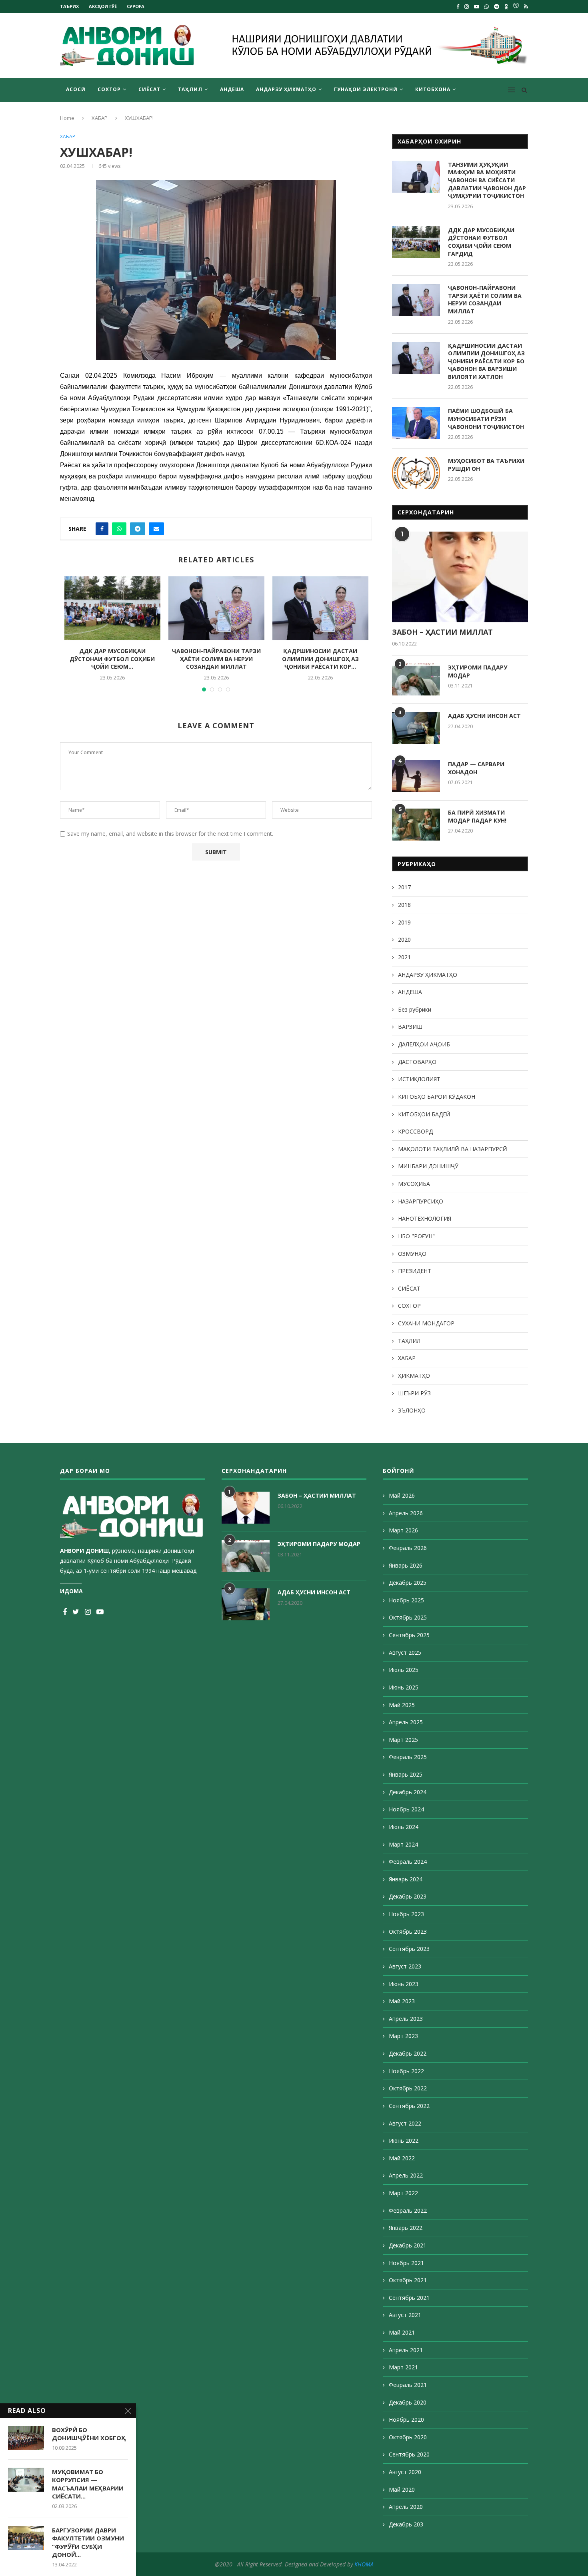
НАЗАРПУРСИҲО (421, 1201)
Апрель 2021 (406, 2350)
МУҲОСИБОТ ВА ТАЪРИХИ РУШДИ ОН (486, 465)
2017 (404, 887)
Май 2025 (402, 1705)
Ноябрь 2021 (406, 2263)
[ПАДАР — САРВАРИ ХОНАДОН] (416, 776)
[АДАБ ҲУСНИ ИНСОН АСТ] (416, 728)
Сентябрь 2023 (409, 1949)
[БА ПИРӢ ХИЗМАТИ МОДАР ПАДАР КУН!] (416, 825)
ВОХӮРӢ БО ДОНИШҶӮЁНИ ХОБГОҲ (89, 2434)
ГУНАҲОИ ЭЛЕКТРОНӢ (366, 89)
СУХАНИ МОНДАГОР (426, 1323)
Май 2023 (402, 2001)
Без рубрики (415, 1009)
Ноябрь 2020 (406, 2420)
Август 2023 (405, 1966)
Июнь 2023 (404, 1984)
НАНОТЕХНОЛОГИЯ (425, 1218)
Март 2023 (403, 2036)
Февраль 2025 (408, 1757)
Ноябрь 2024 (406, 1809)
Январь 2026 (406, 1565)
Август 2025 (405, 1653)
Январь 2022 (406, 2228)
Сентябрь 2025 (409, 1635)
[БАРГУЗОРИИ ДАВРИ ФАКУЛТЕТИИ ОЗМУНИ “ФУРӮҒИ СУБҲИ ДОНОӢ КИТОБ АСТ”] (26, 2538)
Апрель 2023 (406, 2019)
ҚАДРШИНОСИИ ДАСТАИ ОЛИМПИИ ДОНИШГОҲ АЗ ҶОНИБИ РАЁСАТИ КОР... (320, 659)
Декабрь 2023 (408, 1896)
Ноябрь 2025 (406, 1600)
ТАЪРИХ (69, 6)
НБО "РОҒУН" (416, 1236)
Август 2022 (405, 2123)
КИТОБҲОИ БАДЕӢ (424, 1114)
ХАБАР (100, 118)
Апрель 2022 (406, 2175)
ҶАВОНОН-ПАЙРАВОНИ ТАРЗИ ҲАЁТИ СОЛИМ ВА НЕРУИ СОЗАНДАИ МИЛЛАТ (216, 659)
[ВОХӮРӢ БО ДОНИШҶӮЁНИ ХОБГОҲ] (26, 2438)
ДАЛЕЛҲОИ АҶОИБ (424, 1044)
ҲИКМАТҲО (414, 1376)
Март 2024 (403, 1844)
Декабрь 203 (406, 2524)
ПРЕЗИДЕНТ (415, 1271)
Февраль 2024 (408, 1862)
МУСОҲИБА (414, 1184)
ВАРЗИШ (410, 1027)
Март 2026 (403, 1530)
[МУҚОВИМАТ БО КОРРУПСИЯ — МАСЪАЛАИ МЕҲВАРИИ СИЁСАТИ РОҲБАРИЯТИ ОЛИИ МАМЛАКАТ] (26, 2480)
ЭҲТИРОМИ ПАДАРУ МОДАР (478, 671)
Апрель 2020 (406, 2507)
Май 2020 (402, 2489)
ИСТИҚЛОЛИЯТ (419, 1079)
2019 (404, 922)
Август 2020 (405, 2472)
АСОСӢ (76, 89)
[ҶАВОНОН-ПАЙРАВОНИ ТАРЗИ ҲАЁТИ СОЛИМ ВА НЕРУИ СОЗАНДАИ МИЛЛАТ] (216, 608)
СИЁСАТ (149, 89)
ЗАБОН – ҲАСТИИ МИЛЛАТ (442, 632)
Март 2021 (403, 2367)
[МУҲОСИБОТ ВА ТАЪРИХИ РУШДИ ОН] (416, 473)
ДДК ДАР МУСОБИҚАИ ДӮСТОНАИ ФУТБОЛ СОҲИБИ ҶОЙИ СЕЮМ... (112, 659)
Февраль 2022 (408, 2210)
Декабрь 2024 (408, 1792)
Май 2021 (402, 2332)
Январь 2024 (406, 1879)
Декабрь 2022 (408, 2053)
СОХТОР (109, 89)
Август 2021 (405, 2315)
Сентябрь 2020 (409, 2454)
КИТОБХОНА (433, 89)
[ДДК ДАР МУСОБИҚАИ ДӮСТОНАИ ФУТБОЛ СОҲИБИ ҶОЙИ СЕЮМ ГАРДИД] (112, 608)
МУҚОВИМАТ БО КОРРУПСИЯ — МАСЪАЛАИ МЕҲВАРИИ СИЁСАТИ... (88, 2484)
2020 (404, 939)
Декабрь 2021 (408, 2245)
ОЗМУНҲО (412, 1254)
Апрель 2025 (406, 1722)
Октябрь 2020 (408, 2437)
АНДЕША (232, 89)
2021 (404, 957)
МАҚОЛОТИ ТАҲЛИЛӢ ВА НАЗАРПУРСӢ (453, 1149)
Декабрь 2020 (408, 2402)
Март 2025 (403, 1740)
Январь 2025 (406, 1774)
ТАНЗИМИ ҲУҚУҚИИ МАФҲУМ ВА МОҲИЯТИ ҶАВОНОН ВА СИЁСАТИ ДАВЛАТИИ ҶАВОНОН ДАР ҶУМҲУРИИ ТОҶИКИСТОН (487, 180)
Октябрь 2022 (408, 2088)
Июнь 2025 (404, 1687)
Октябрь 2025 (408, 1617)
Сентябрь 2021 (409, 2298)
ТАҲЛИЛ (190, 89)
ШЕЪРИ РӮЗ (414, 1393)
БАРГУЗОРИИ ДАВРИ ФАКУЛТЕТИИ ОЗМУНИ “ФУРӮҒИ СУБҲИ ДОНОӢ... (88, 2542)
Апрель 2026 (406, 1513)
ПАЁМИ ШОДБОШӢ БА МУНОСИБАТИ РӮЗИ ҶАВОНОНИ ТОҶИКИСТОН (486, 418)
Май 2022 (402, 2158)
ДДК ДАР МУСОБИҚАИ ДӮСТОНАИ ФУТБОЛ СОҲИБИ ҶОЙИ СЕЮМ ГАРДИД (481, 242)
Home (67, 118)
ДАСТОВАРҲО (417, 1062)
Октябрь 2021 (408, 2280)
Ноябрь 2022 (406, 2071)
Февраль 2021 (408, 2385)
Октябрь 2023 (408, 1932)
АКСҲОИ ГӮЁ (103, 6)
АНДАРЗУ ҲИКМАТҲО (286, 89)
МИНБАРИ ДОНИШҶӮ (428, 1166)
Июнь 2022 (404, 2141)
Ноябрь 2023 (406, 1914)
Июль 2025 (404, 1670)
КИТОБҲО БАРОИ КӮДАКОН (437, 1097)
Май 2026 (402, 1495)
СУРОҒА (136, 6)
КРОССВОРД (415, 1131)
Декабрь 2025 (408, 1583)
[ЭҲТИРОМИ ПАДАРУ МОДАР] (416, 679)
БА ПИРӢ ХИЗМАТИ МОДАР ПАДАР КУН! (477, 816)
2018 (404, 905)
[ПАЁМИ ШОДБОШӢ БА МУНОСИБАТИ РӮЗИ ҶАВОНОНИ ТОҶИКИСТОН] (416, 423)
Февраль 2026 (408, 1548)
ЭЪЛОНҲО (412, 1410)
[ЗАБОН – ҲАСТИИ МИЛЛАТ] (460, 577)
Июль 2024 (404, 1827)
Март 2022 (403, 2193)
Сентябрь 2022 (409, 2106)
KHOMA (364, 2564)
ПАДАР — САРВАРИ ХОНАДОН (476, 768)
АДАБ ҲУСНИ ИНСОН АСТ (484, 716)
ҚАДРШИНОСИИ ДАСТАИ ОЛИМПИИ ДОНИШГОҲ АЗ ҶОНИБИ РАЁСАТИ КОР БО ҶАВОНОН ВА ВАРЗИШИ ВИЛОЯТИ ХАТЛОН (486, 361)
